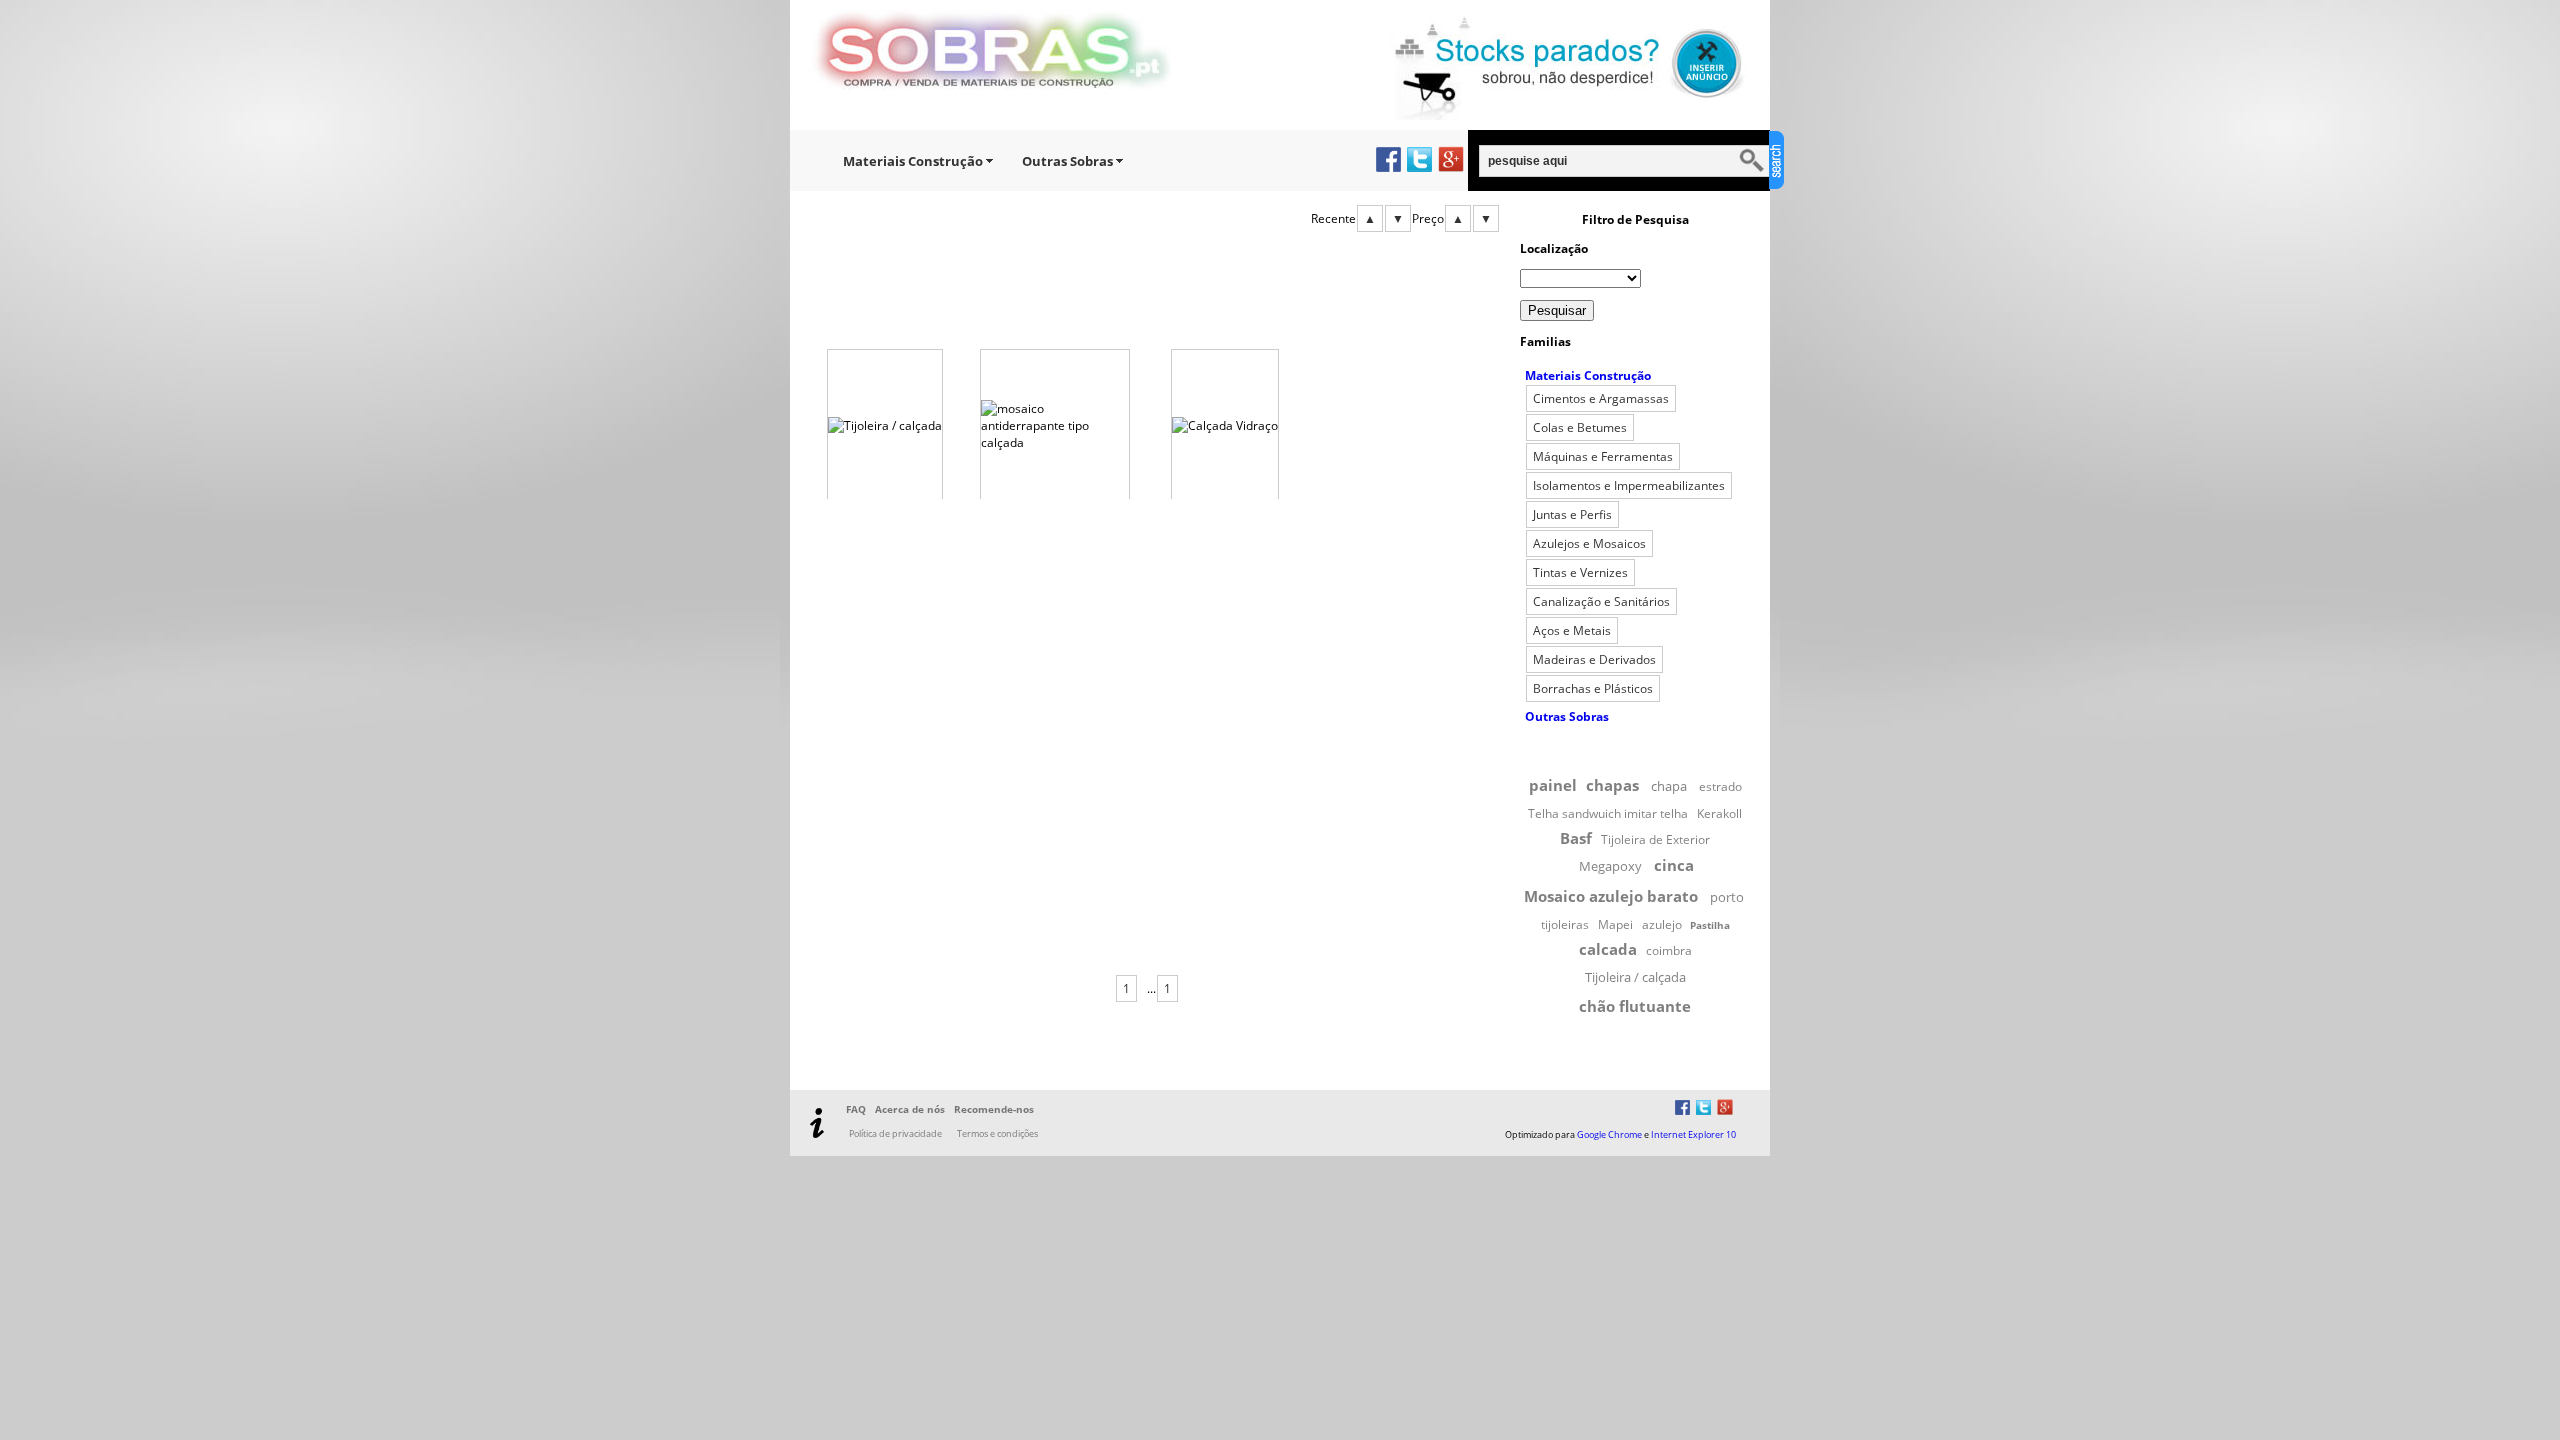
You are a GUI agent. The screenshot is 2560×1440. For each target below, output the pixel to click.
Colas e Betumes (1580, 427)
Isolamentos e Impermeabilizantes (1629, 485)
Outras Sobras (1067, 161)
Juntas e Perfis (1572, 514)
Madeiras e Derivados (1594, 659)
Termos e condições (997, 1133)
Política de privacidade (895, 1133)
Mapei (1615, 924)
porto (1727, 897)
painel (1553, 785)
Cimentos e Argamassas (1601, 398)
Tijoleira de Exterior (1655, 839)
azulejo (1662, 924)
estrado (1720, 786)
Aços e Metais (1572, 630)
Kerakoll (1719, 813)
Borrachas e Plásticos (1593, 688)
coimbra (1669, 950)
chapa (1669, 786)
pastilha (1710, 925)
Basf (1576, 838)
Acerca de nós (910, 1109)
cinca (1674, 865)
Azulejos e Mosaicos (1589, 543)
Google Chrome (1609, 1134)
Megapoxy (1610, 866)
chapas (1612, 785)
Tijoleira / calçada (1635, 977)
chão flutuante (1635, 1006)
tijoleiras (1565, 924)
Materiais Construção (913, 161)
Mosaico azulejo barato (1611, 896)
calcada (1608, 949)
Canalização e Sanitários (1601, 601)
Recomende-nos (994, 1109)
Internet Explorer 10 (1693, 1134)
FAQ (856, 1109)
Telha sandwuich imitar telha (1608, 813)
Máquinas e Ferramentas (1603, 456)
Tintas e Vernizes (1580, 572)
